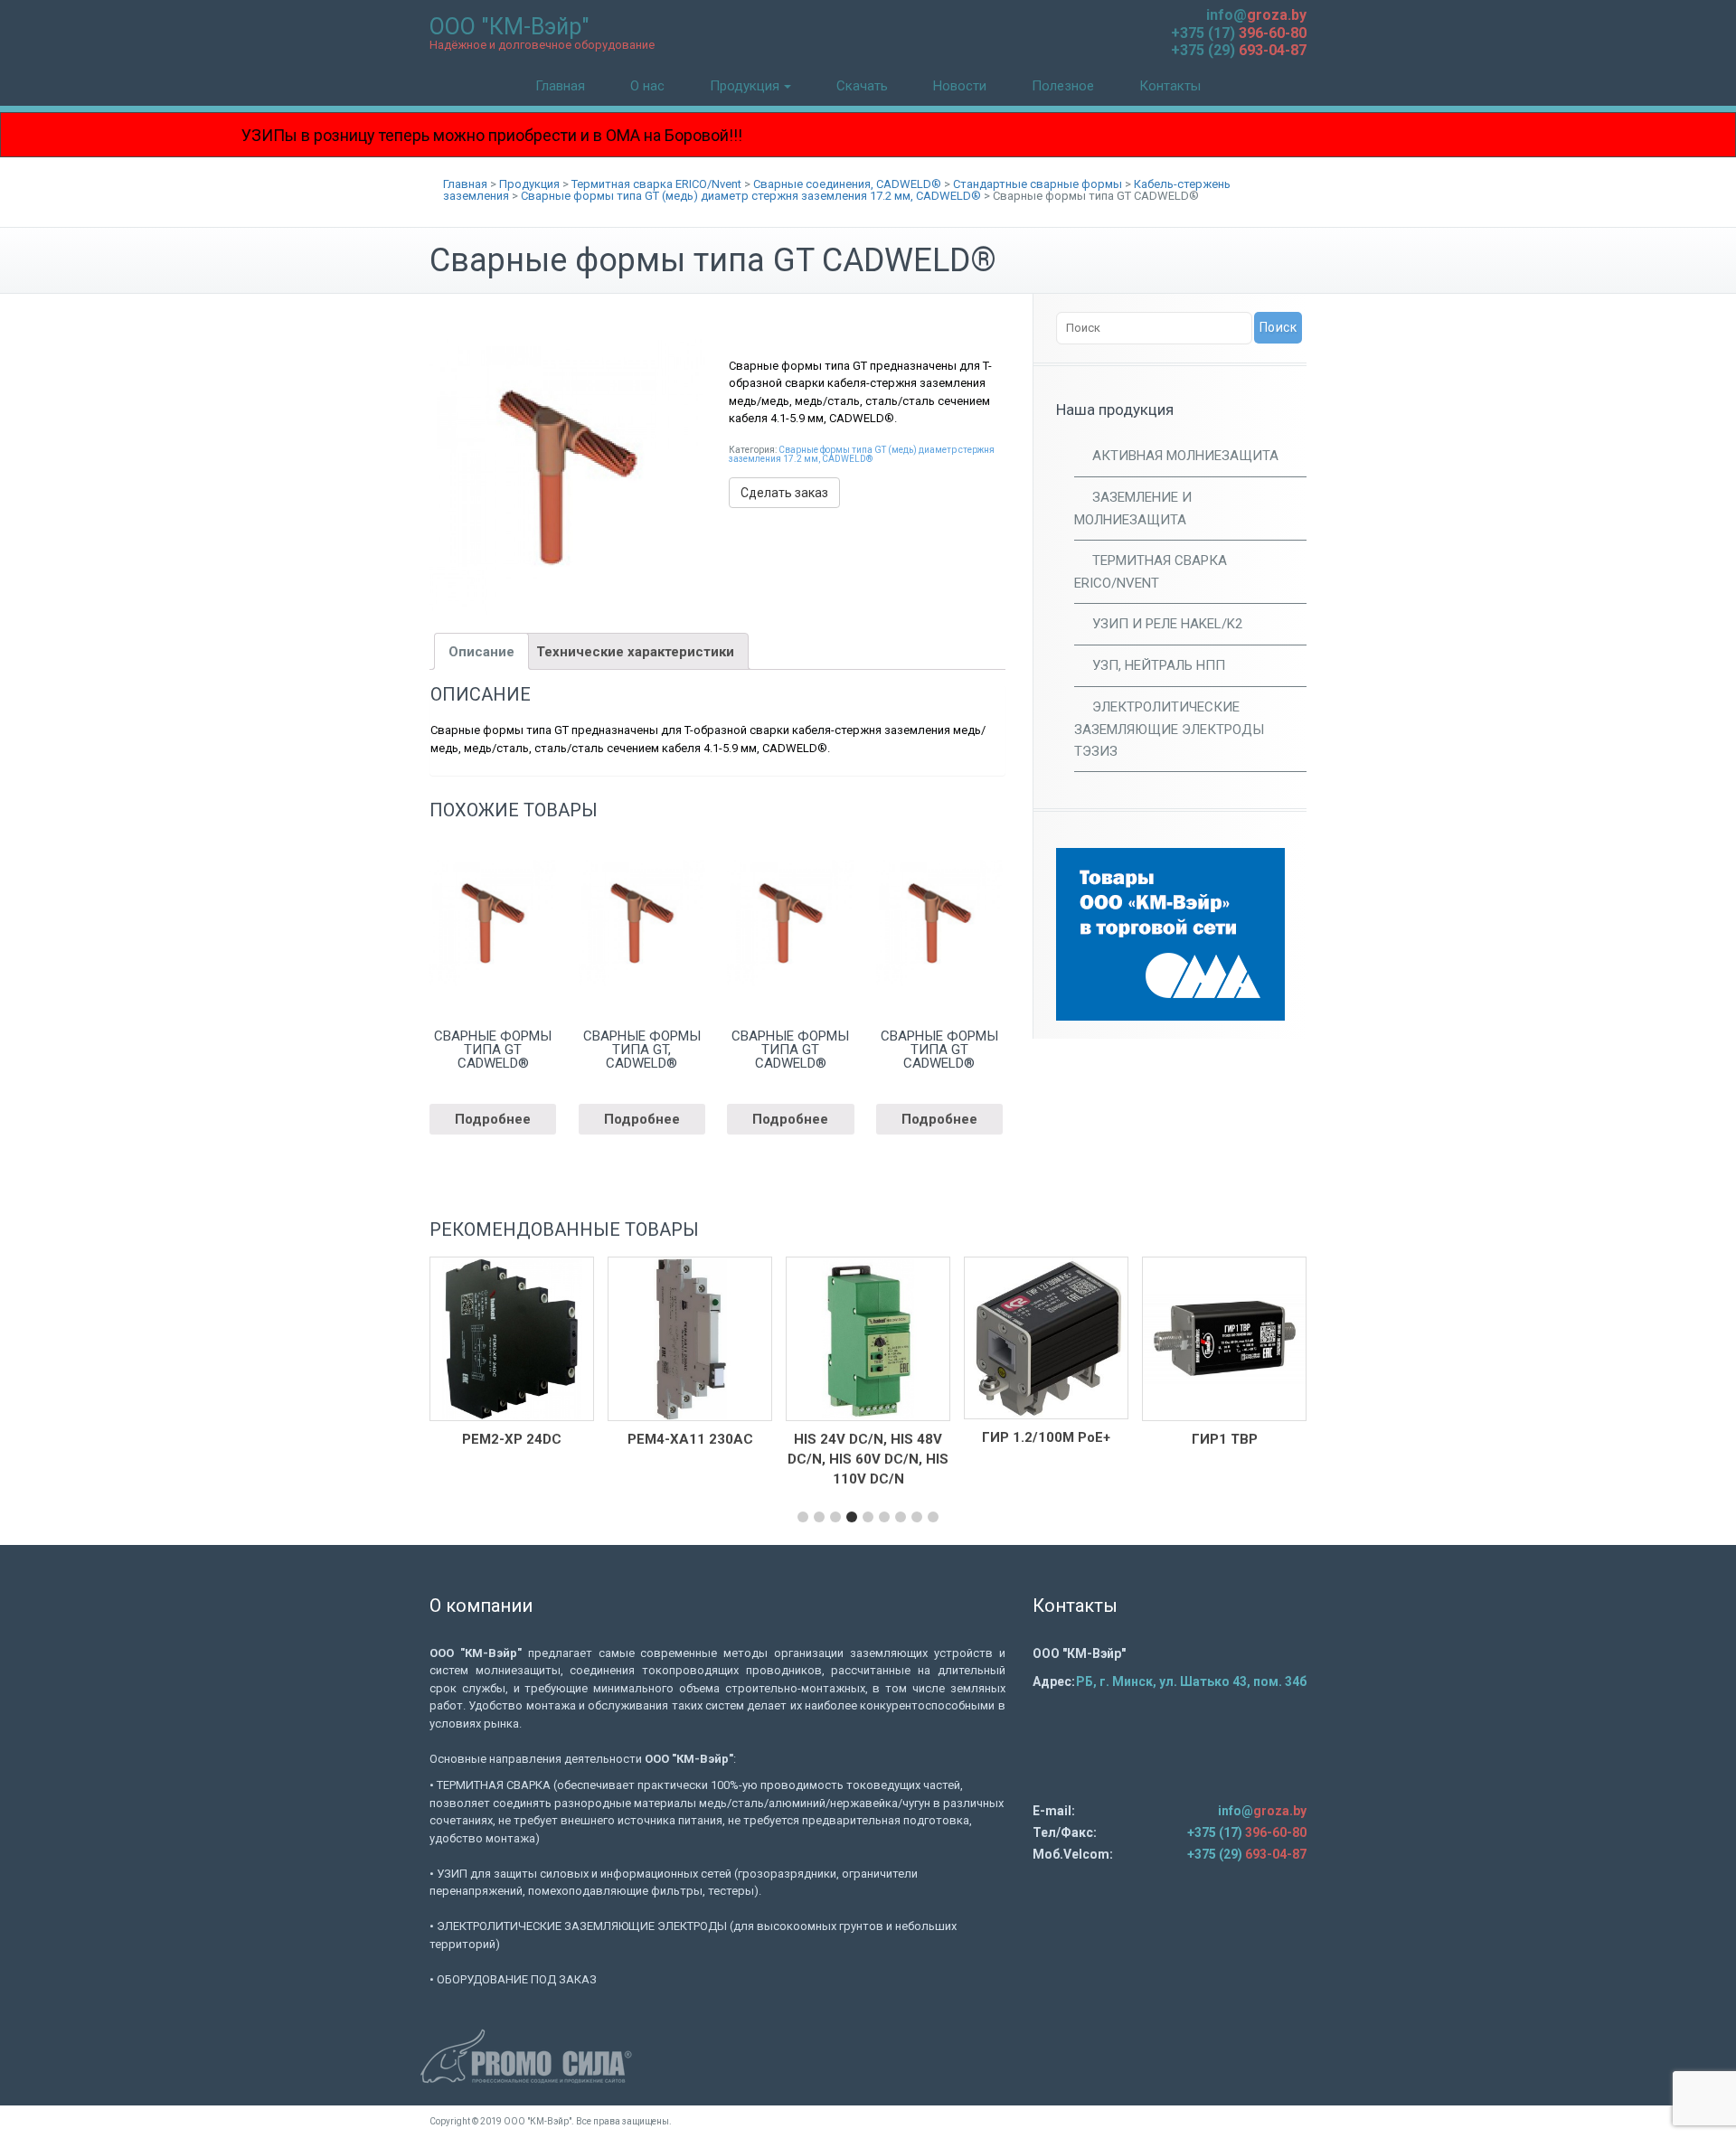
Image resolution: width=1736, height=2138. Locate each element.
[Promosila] (868, 2056)
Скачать (862, 86)
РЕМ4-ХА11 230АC (690, 1439)
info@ (1256, 15)
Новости (960, 86)
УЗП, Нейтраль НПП (1159, 665)
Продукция (745, 86)
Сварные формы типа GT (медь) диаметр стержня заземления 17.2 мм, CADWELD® (862, 454)
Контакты (1170, 86)
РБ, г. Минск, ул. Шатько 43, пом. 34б (1191, 1681)
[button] (803, 1517)
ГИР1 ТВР (1225, 1439)
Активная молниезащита (1185, 456)
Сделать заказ (784, 493)
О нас (647, 86)
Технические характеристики (635, 652)
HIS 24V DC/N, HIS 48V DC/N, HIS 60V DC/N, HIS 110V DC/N (868, 1459)
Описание (481, 652)
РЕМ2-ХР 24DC (512, 1439)
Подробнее (493, 1119)
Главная (560, 86)
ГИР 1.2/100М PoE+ (1046, 1437)
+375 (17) (1239, 33)
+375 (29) (1239, 50)
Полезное (1063, 86)
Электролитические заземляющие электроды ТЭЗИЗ (1169, 729)
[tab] (481, 651)
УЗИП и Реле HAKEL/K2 (1167, 624)
